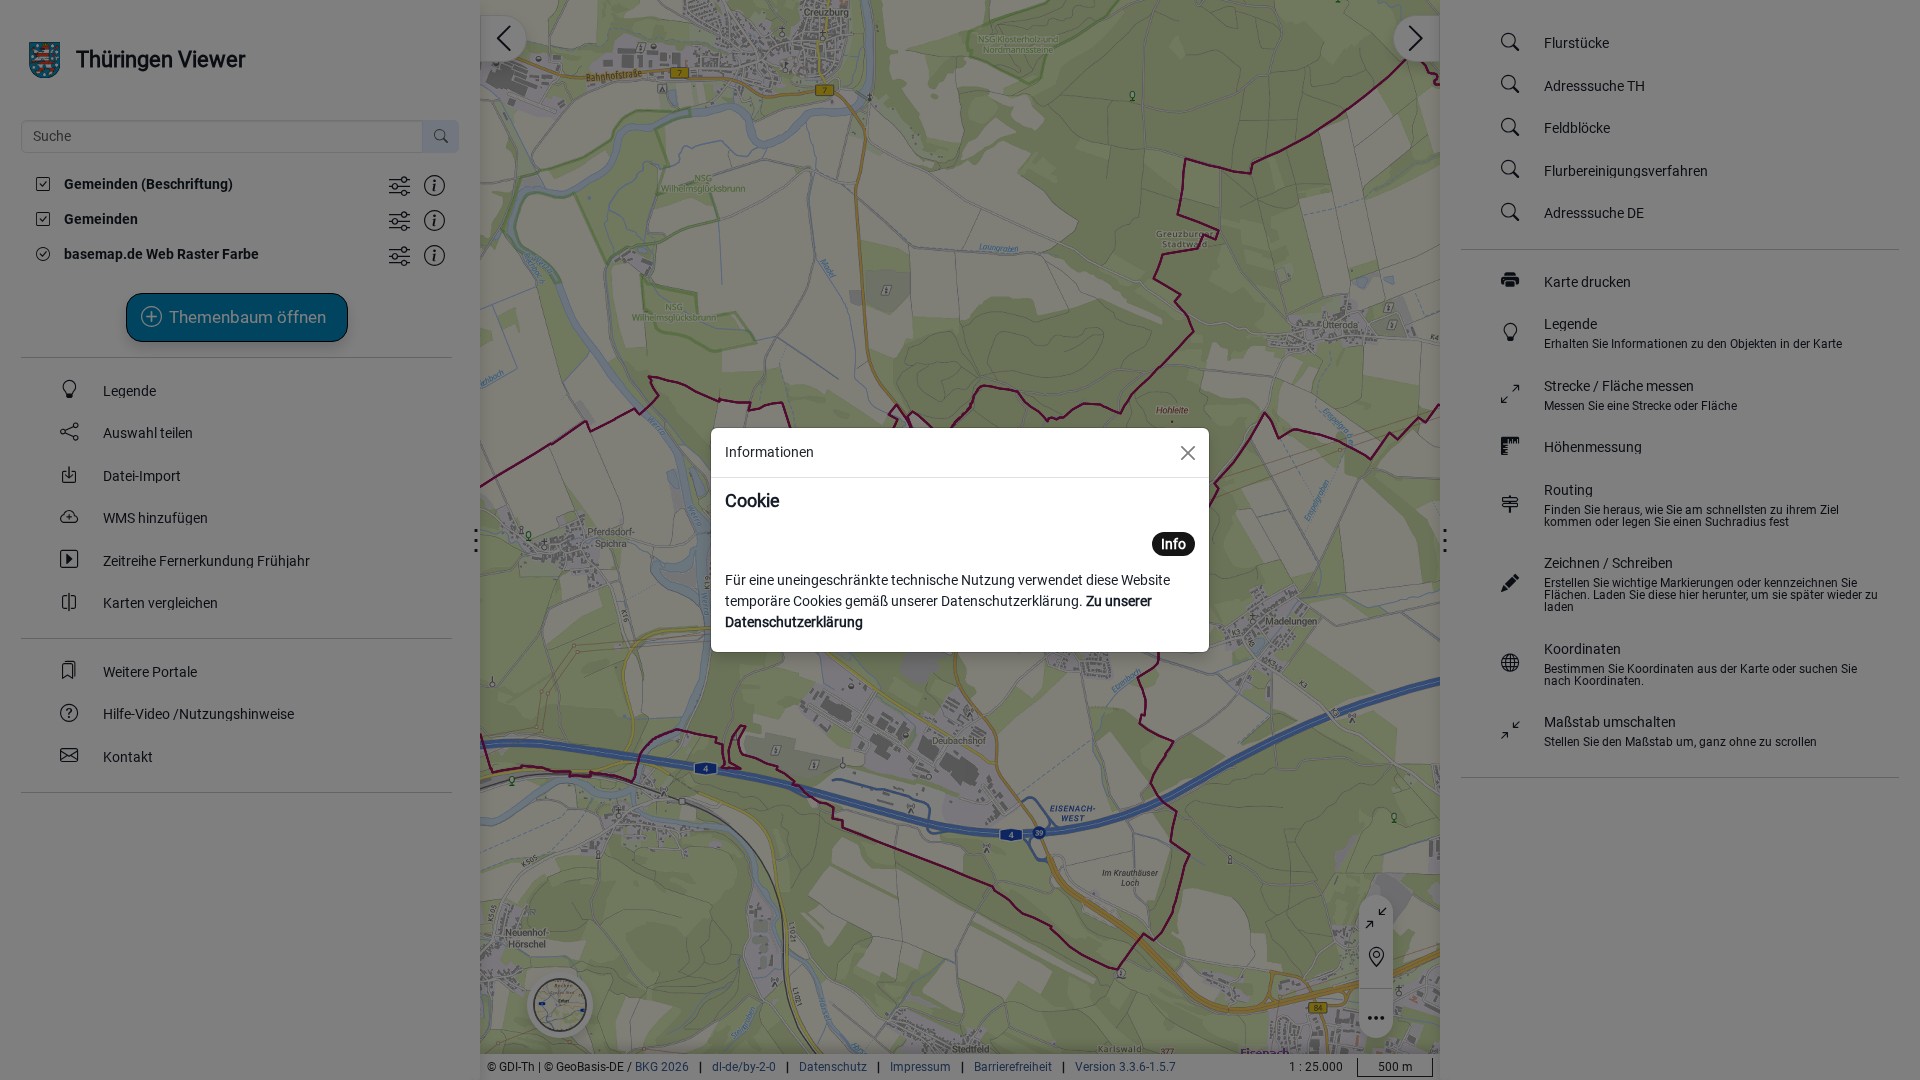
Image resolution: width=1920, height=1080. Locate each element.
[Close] (1188, 453)
